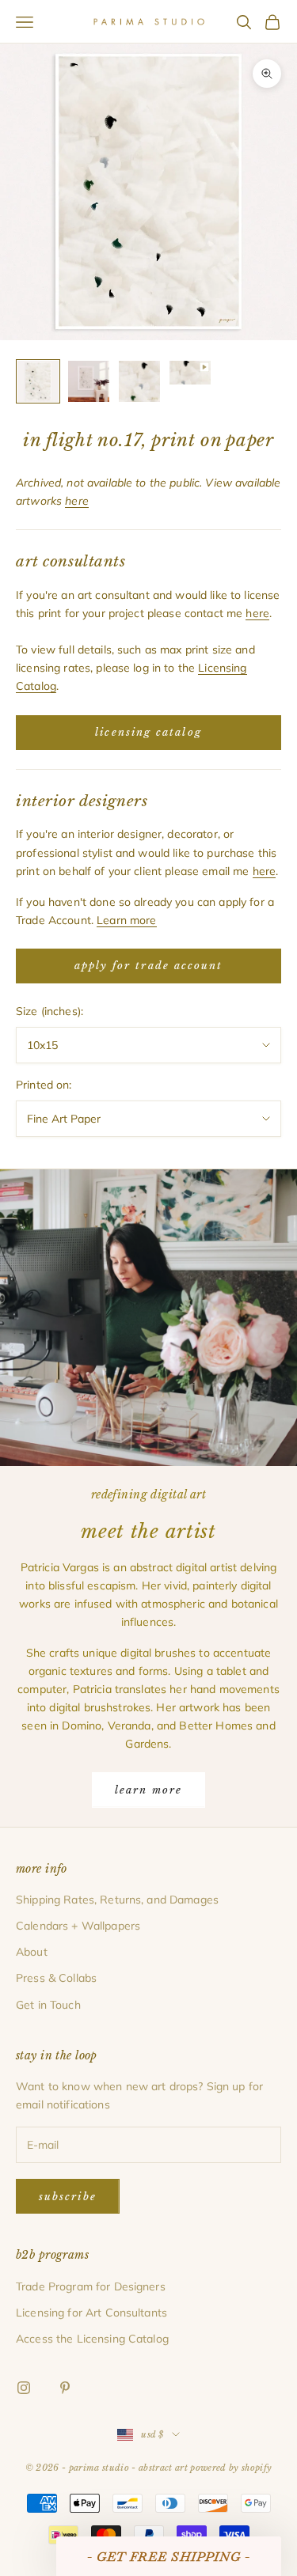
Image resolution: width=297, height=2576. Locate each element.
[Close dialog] (258, 1165)
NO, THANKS (148, 1387)
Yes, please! (149, 1339)
